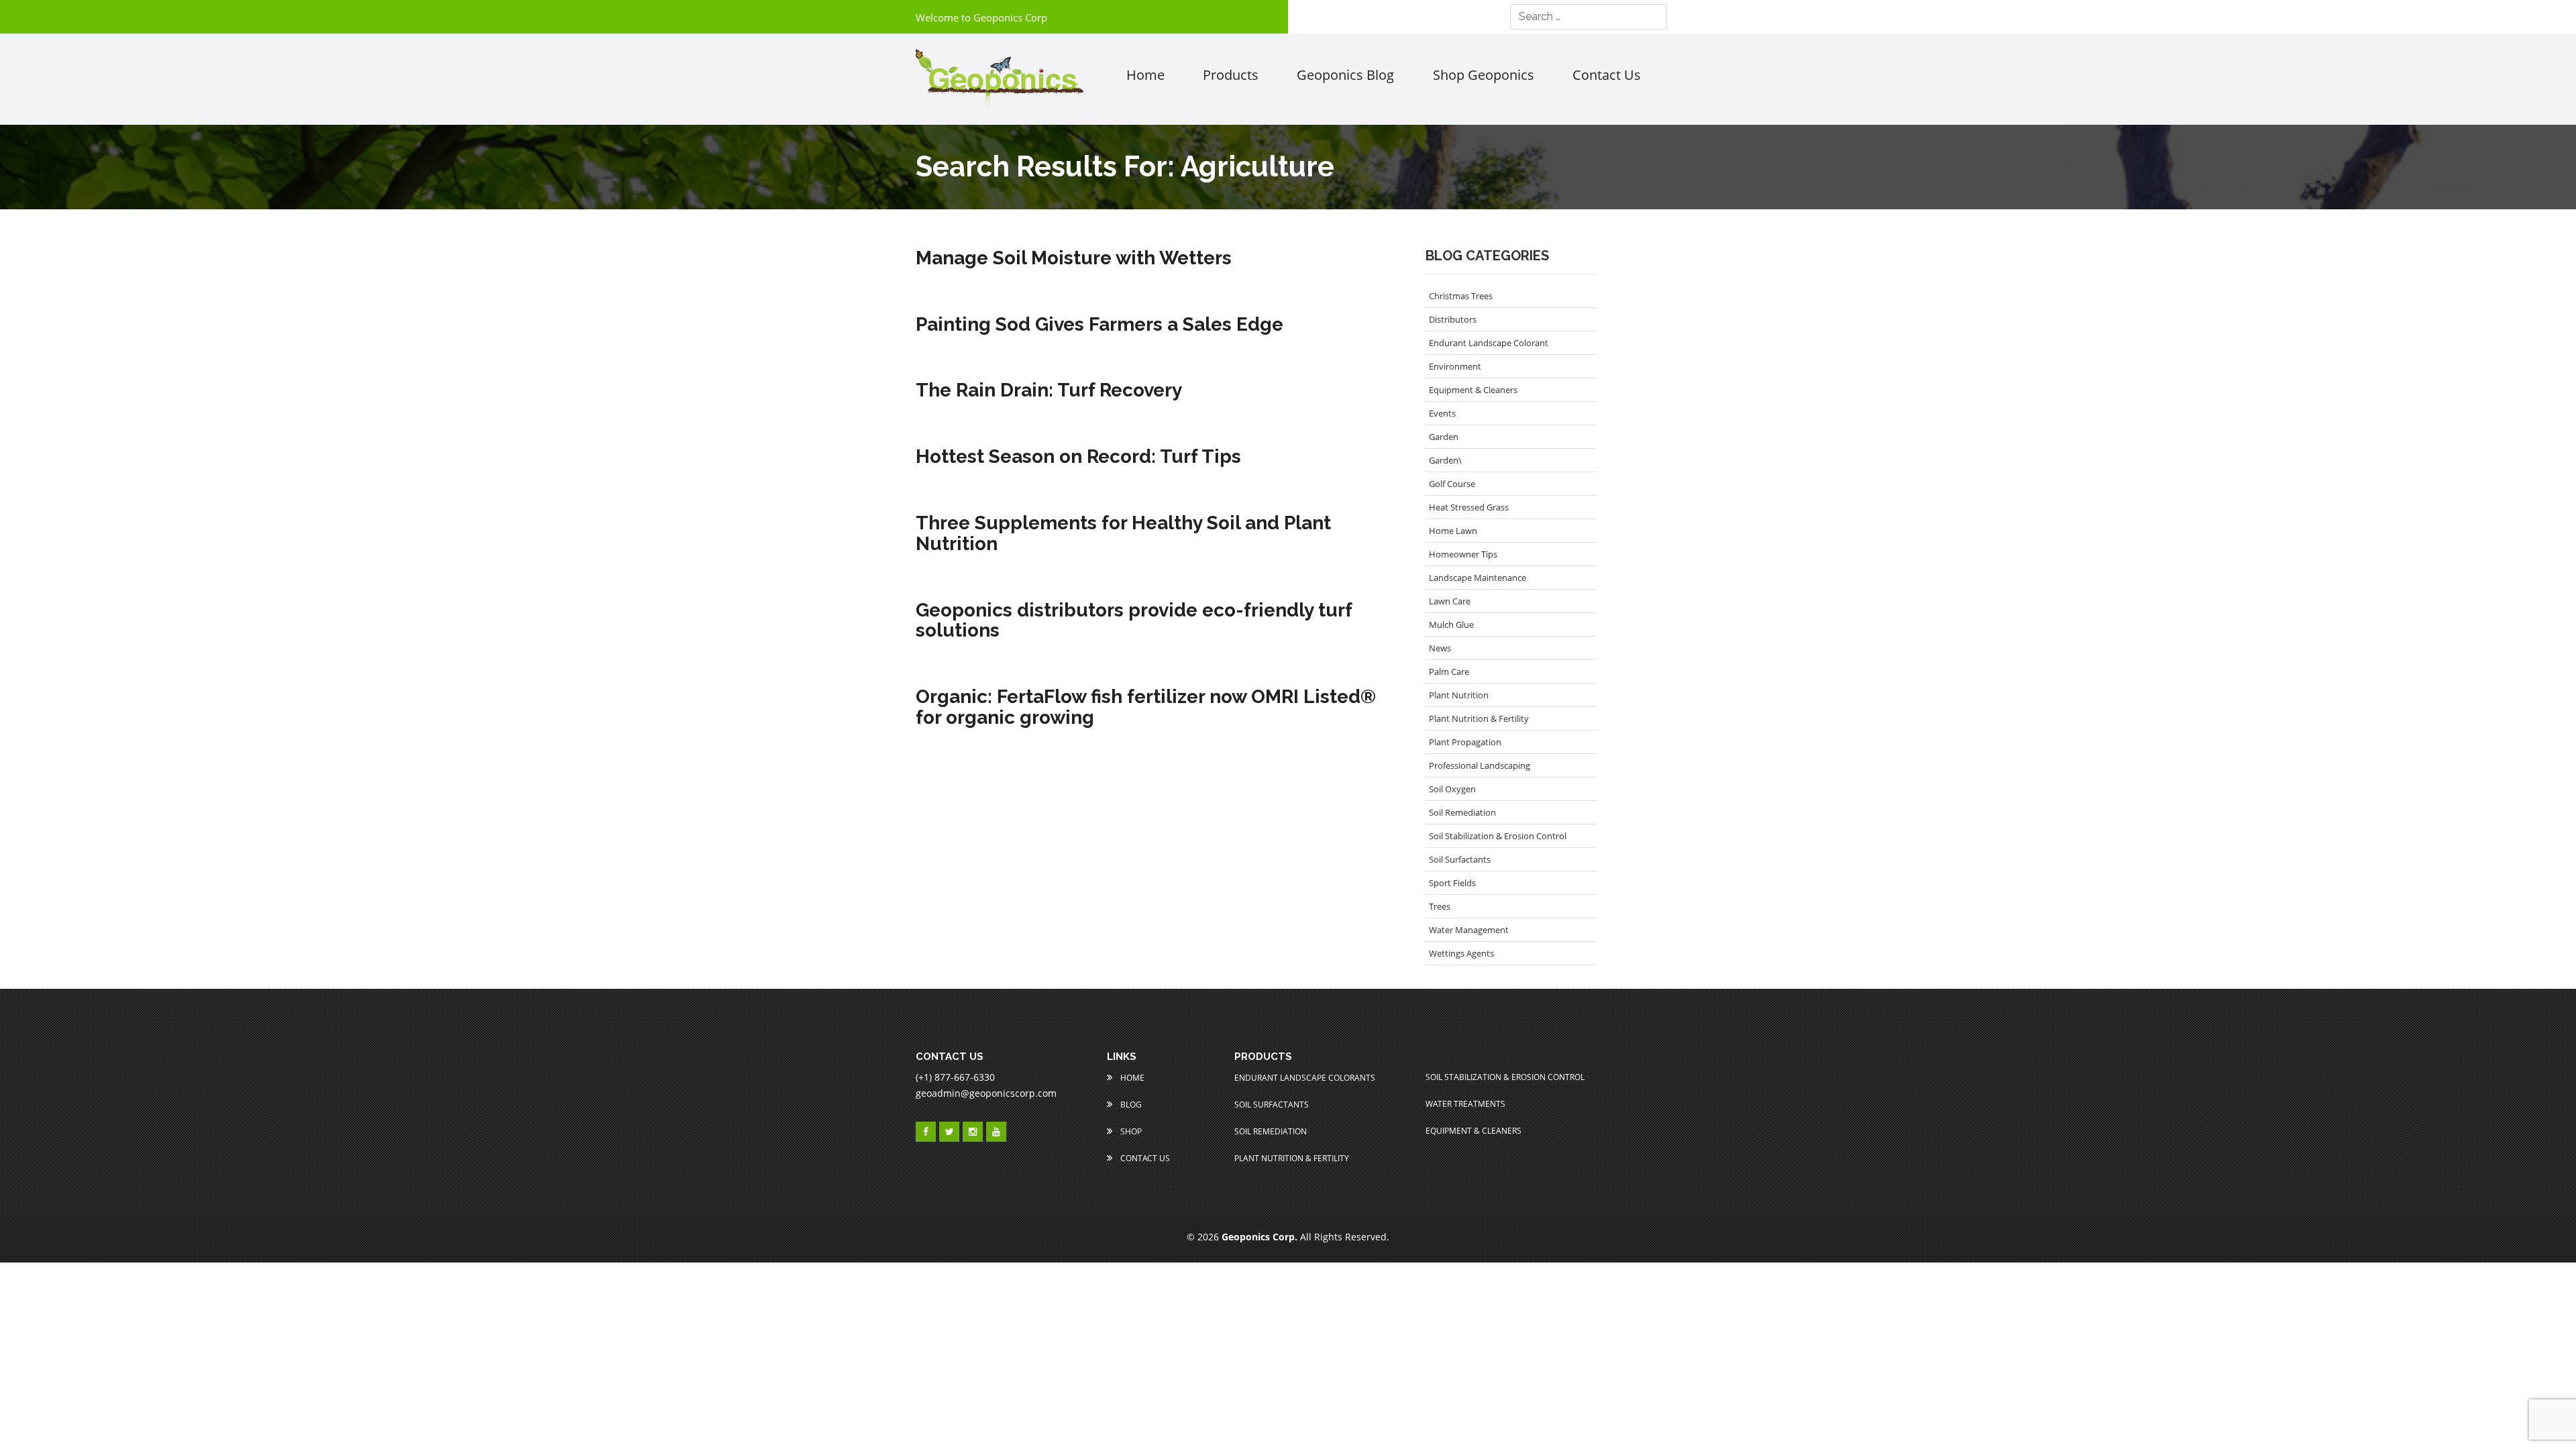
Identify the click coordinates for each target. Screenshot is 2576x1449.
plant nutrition (1459, 695)
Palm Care (1449, 672)
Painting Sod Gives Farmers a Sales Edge (1099, 325)
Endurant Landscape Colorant (1489, 343)
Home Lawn (1453, 531)
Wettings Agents (1461, 953)
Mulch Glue (1451, 625)
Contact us (1607, 75)
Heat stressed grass (1469, 507)
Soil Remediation (1462, 812)
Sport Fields (1452, 883)
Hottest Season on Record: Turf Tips (1078, 457)
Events (1442, 413)
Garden (1444, 437)
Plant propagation (1465, 742)
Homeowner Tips (1463, 554)
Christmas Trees (1461, 296)
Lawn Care (1450, 601)
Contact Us (1144, 1158)
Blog (1130, 1105)
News (1440, 648)
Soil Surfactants (1460, 859)
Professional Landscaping (1480, 765)
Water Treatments (1465, 1104)
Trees (1440, 906)
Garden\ (1445, 460)
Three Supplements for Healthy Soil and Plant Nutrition (1123, 534)
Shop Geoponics (1484, 75)
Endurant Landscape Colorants (1305, 1078)
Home (1145, 75)
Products (1231, 75)
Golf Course (1452, 484)
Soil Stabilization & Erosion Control (1498, 836)
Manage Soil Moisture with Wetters (1074, 259)
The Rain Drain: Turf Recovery (1049, 391)
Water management (1469, 930)
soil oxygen (1452, 789)
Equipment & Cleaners (1473, 390)
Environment (1455, 366)
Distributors (1453, 319)
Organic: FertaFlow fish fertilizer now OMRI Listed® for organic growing (1146, 708)
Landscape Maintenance (1478, 578)
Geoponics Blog (1345, 75)
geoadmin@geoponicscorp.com (986, 1093)
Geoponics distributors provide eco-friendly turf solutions (1134, 621)
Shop (1130, 1131)
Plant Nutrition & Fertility (1479, 718)
